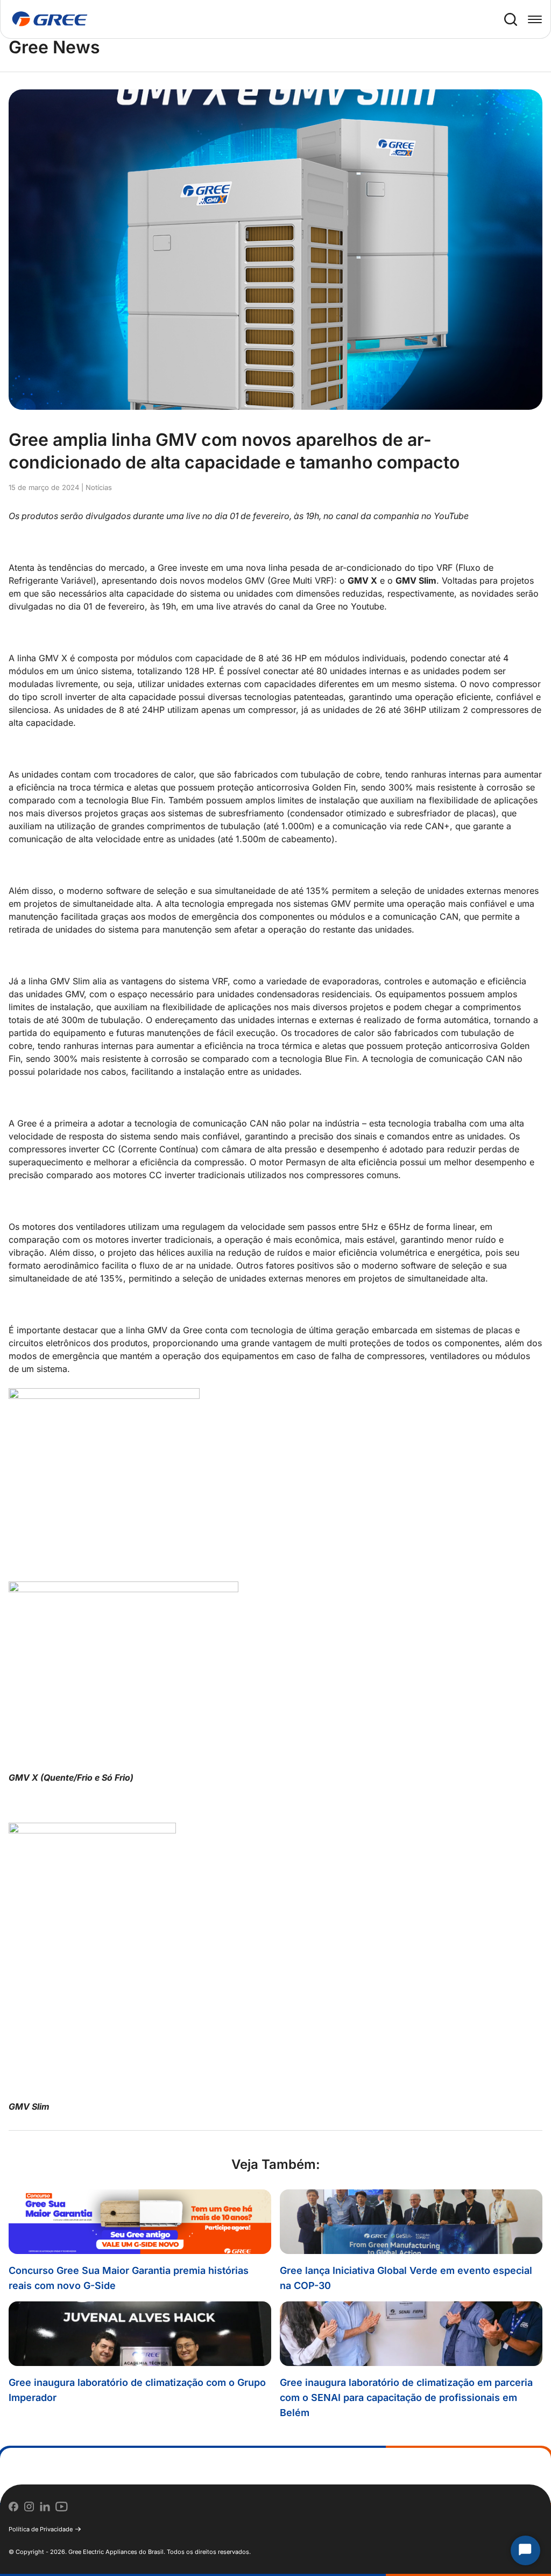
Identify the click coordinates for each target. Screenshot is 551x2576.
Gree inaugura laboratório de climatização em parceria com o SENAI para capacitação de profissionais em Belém (406, 2397)
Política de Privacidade (41, 2529)
